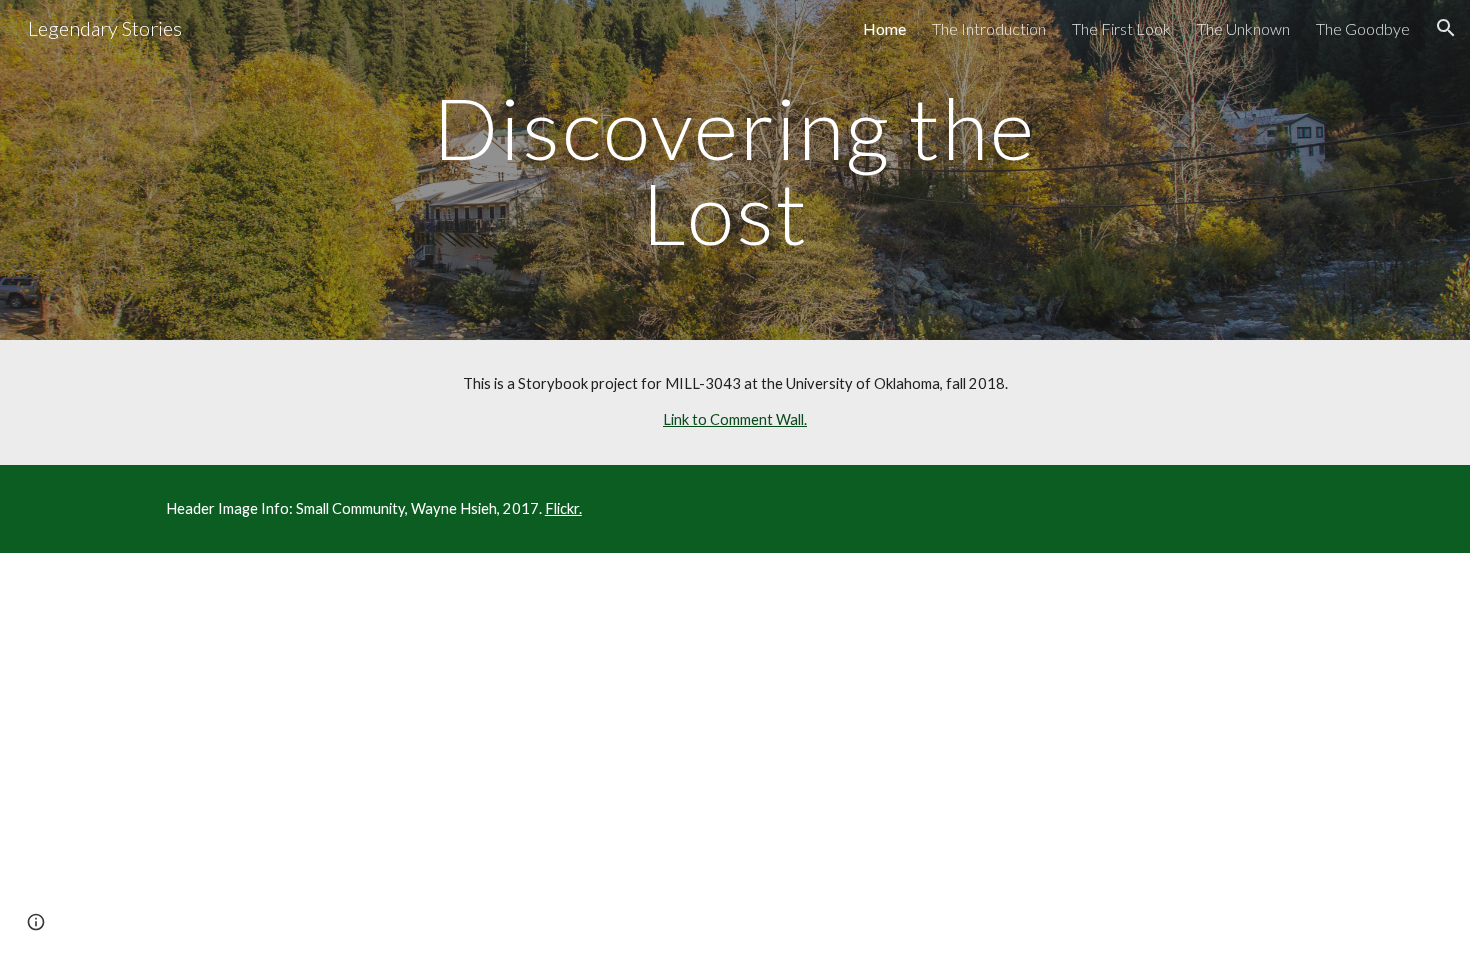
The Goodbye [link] (1363, 28)
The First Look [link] (1121, 28)
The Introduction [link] (989, 28)
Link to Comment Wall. (735, 419)
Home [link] (884, 28)
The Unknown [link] (1243, 28)
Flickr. (563, 508)
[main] (735, 170)
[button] (1446, 28)
